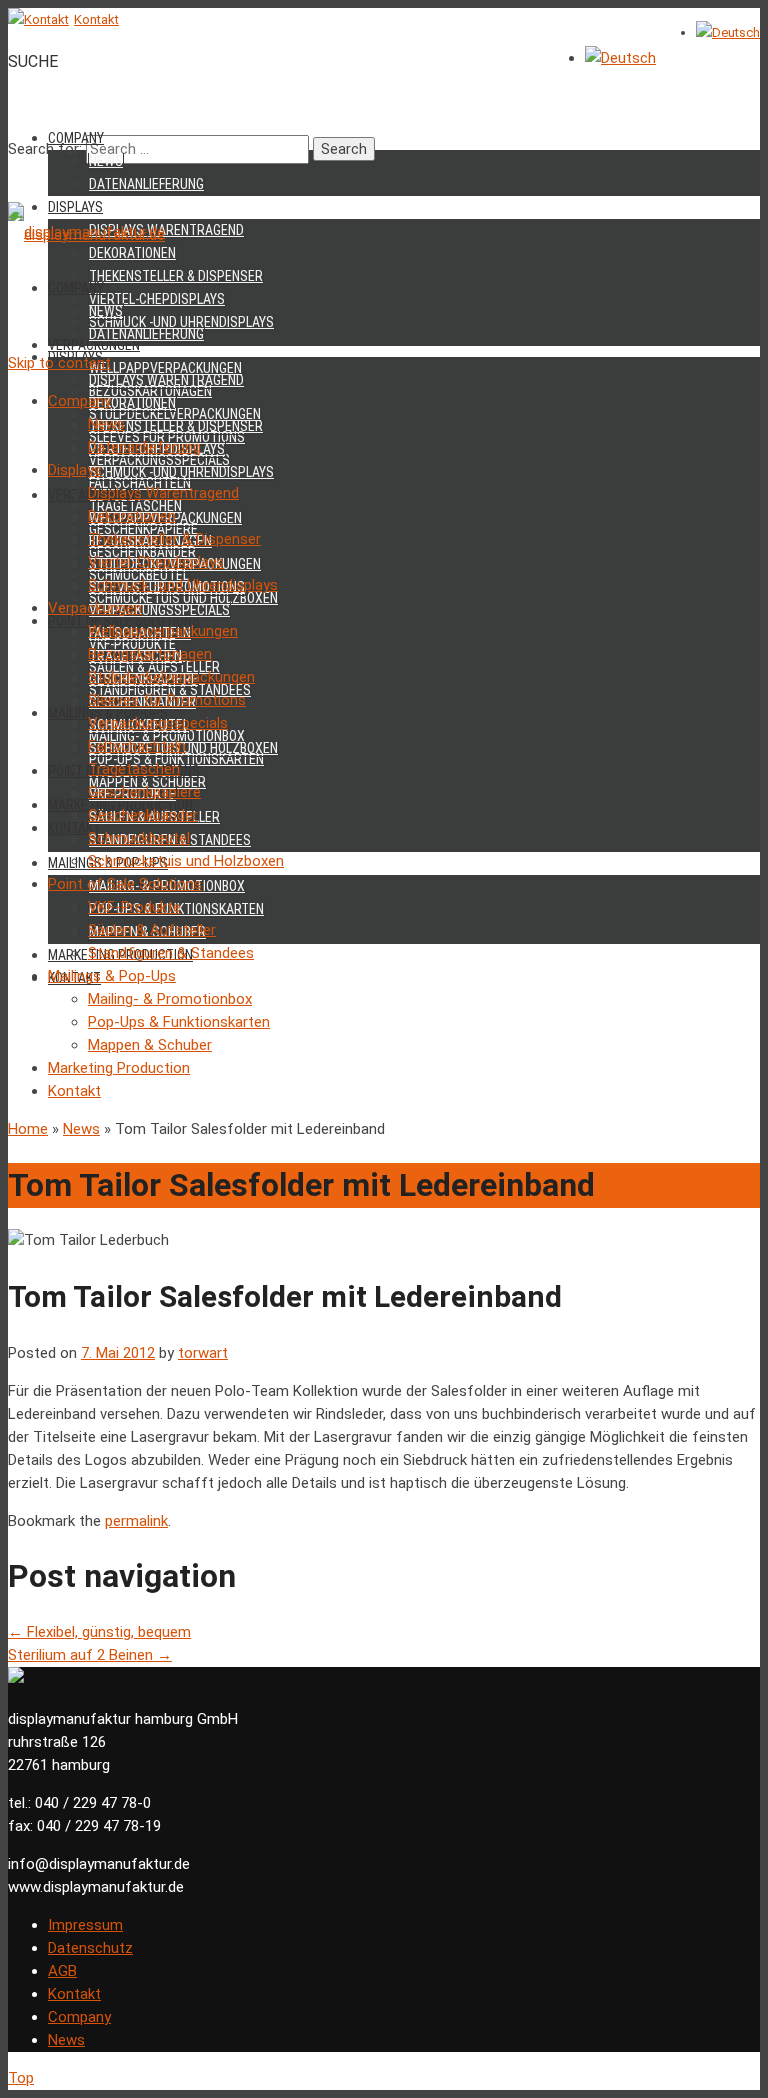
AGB (62, 1971)
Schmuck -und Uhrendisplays (181, 472)
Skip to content (59, 363)
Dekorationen (132, 403)
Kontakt (74, 1994)
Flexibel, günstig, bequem (99, 1632)
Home (28, 1129)
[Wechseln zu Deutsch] (728, 32)
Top (21, 2078)
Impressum (85, 1925)
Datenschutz (90, 1948)
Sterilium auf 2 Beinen (90, 1655)
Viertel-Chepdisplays (157, 299)
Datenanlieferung (146, 184)
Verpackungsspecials (159, 610)
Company (76, 138)
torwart (203, 1353)
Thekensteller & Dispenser (176, 276)
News (106, 161)
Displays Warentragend (166, 230)
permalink (136, 1521)
